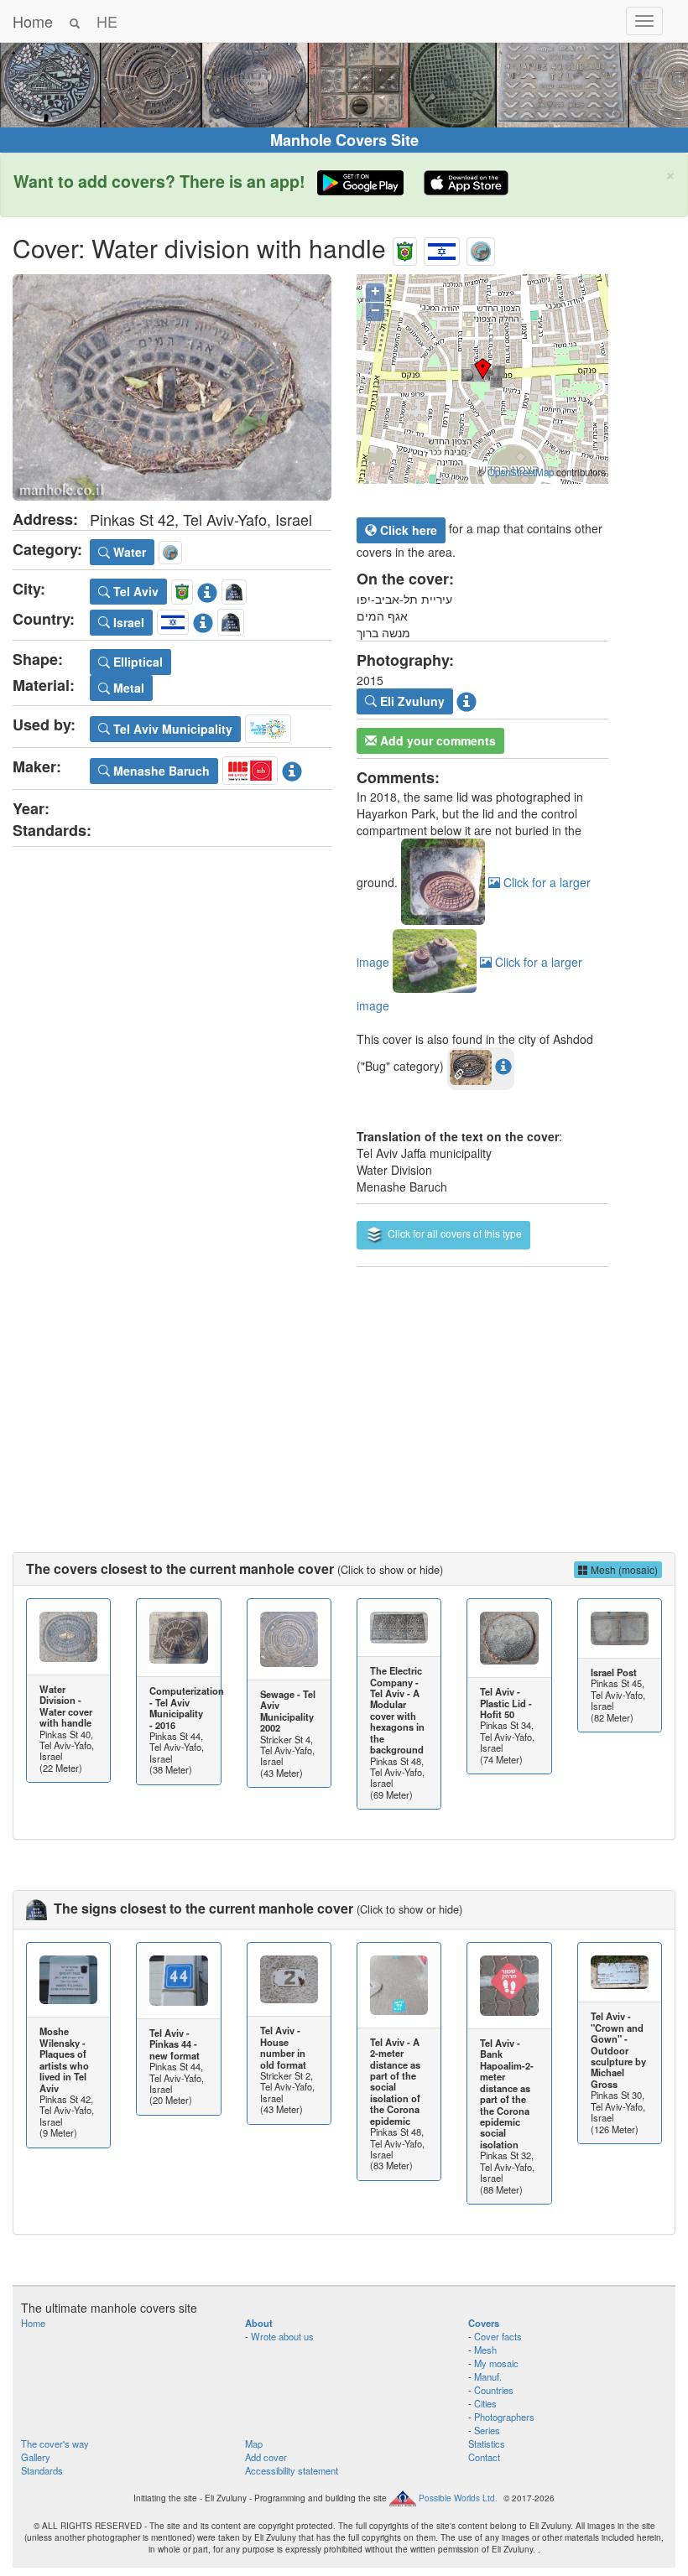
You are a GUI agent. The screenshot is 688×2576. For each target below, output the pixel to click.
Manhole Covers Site (344, 140)
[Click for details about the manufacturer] (292, 768)
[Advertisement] (344, 1393)
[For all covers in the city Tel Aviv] (405, 248)
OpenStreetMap (521, 472)
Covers (484, 2323)
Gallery (36, 2457)
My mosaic (496, 2363)
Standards (42, 2470)
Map (254, 2444)
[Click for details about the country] (203, 620)
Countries (494, 2390)
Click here (407, 530)
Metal (127, 688)
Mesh (485, 2350)
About (259, 2323)
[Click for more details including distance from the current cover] (503, 1066)
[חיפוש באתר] (75, 21)
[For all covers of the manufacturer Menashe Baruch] (250, 768)
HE (107, 21)
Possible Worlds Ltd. (458, 2498)
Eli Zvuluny (411, 701)
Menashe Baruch (160, 771)
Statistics (487, 2444)
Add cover (266, 2457)
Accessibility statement (292, 2470)
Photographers (504, 2417)
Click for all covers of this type (453, 1233)
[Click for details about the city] (207, 589)
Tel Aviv (134, 591)
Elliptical (136, 662)
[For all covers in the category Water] (481, 248)
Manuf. (488, 2376)
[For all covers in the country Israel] (442, 248)
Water (128, 552)
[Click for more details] (68, 1637)
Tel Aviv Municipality (171, 729)
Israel (127, 622)
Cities (485, 2403)
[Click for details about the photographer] (466, 699)
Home (33, 21)
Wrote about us (282, 2336)
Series (487, 2430)
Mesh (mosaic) (623, 1569)
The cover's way (55, 2444)
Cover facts (498, 2336)
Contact (484, 2457)
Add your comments (436, 740)
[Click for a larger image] (172, 387)
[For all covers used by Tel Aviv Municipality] (268, 726)
